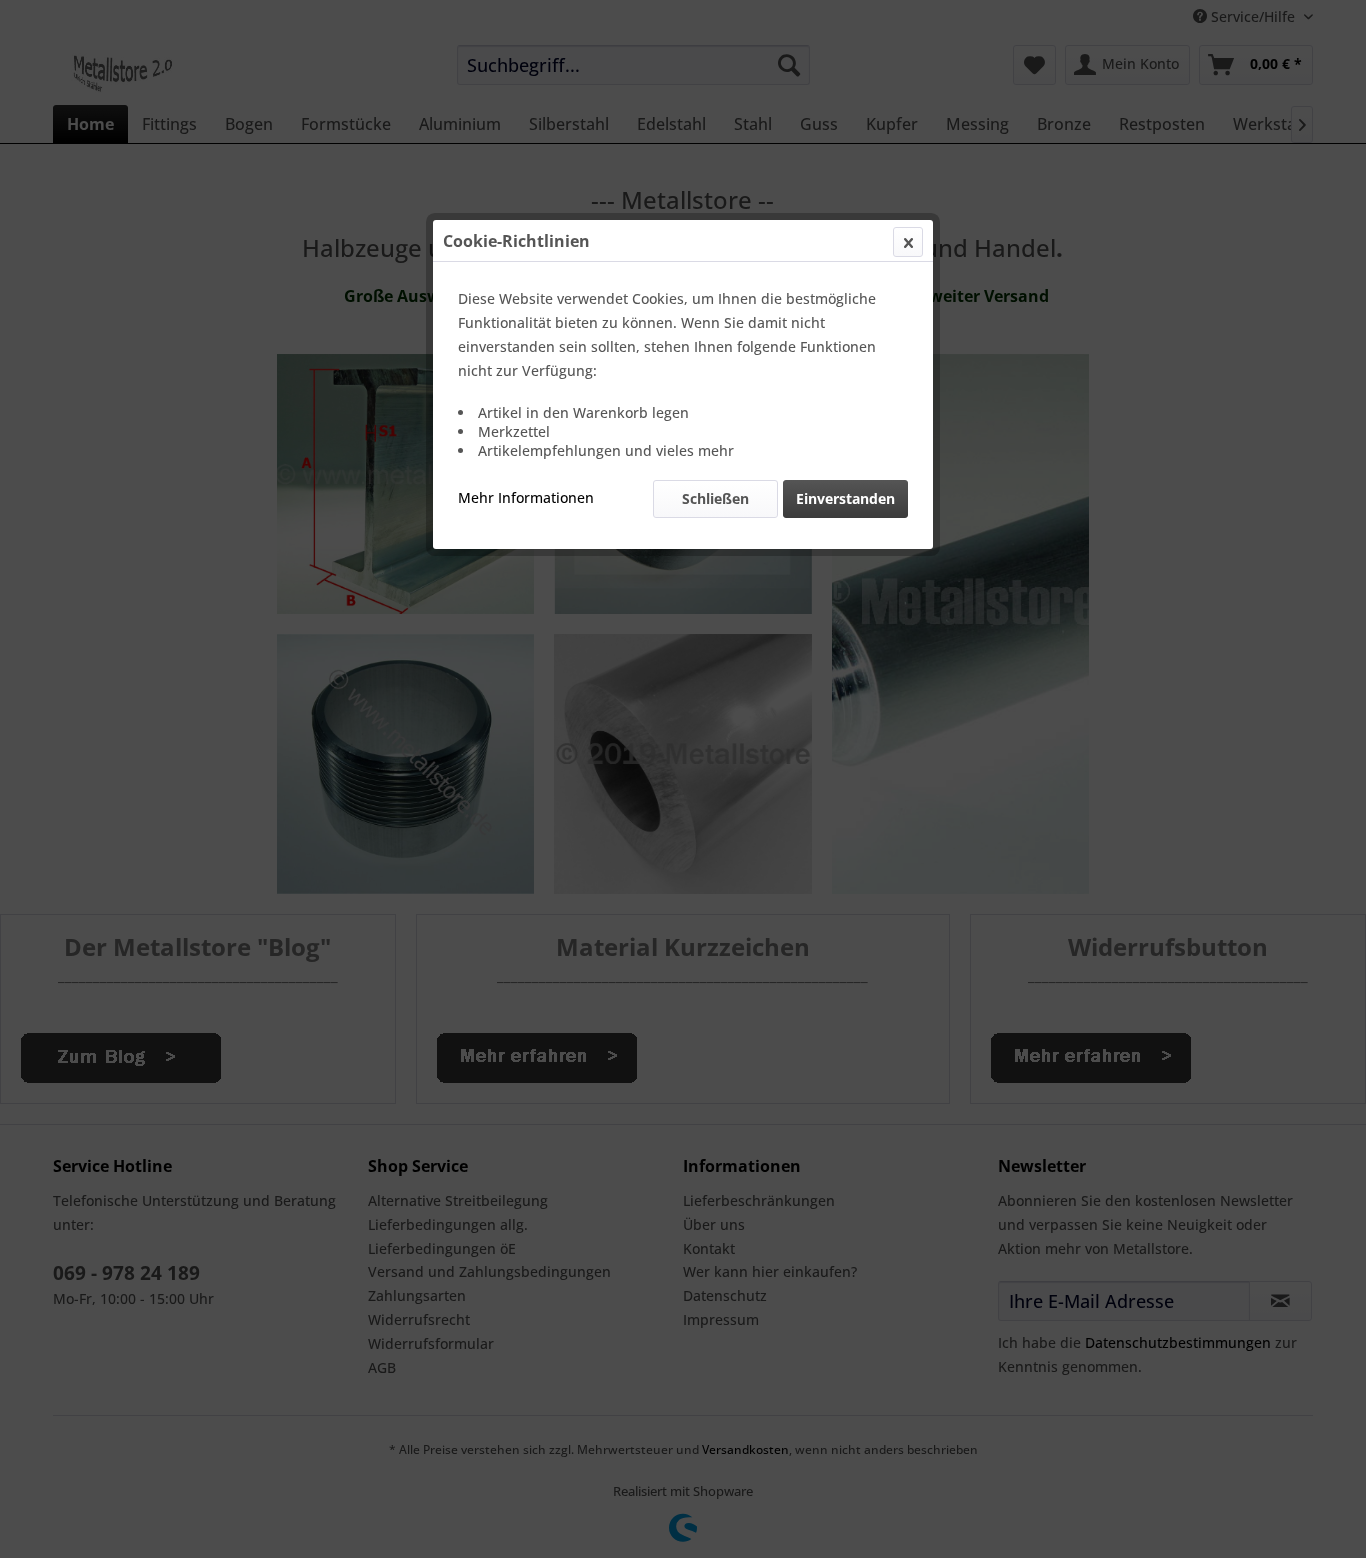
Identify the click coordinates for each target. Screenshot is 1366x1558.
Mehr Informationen (526, 497)
